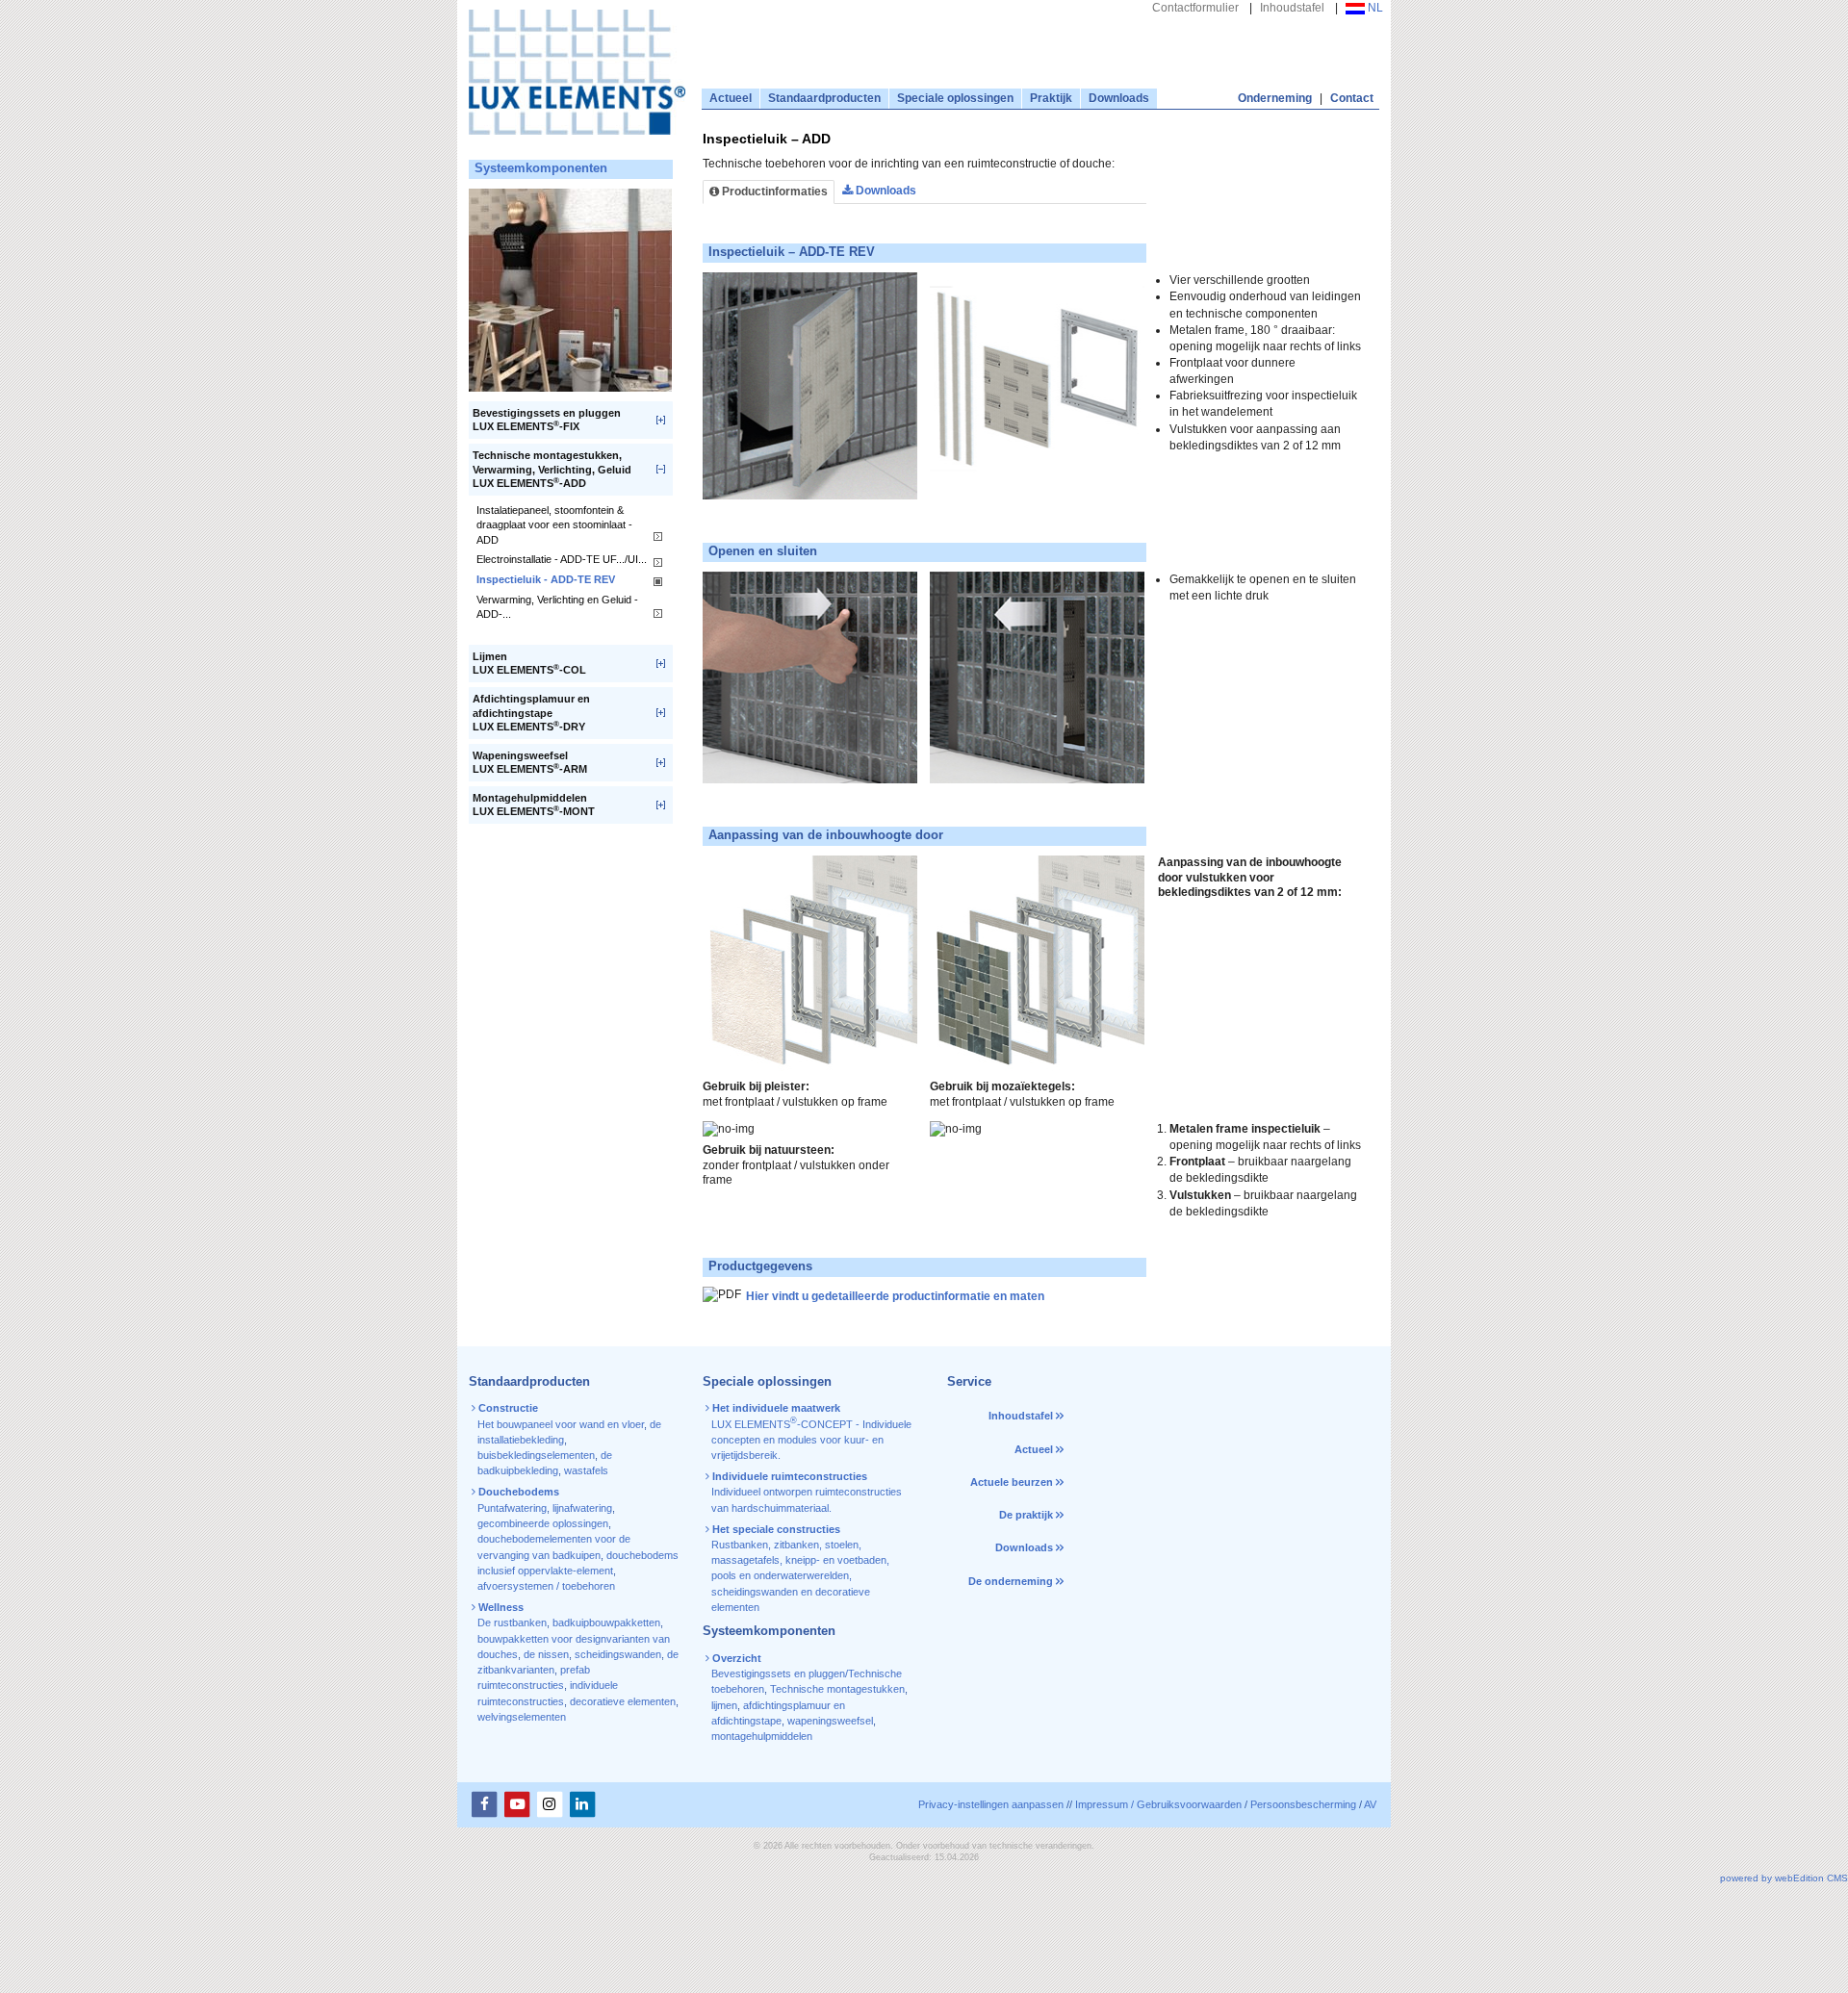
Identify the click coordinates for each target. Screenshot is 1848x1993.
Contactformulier (1195, 8)
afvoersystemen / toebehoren (546, 1586)
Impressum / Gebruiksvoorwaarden (1158, 1804)
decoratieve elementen (623, 1701)
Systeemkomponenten (541, 168)
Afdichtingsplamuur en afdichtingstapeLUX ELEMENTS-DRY (531, 713)
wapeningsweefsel (830, 1721)
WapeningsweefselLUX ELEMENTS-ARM (530, 763)
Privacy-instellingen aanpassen (991, 1804)
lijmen (724, 1705)
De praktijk (1026, 1515)
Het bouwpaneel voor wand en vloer (561, 1424)
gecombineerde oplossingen (543, 1523)
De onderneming (1011, 1581)
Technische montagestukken (837, 1689)
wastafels (586, 1470)
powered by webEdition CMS (1784, 1878)
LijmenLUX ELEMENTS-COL (529, 664)
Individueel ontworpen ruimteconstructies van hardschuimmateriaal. (806, 1492)
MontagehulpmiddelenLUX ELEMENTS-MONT (534, 805)
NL (1374, 8)
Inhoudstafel (1292, 8)
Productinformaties (773, 192)
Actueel (731, 98)
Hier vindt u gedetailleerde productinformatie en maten (897, 1296)
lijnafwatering (582, 1508)
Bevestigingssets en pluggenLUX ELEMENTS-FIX (547, 420)
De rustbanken (512, 1623)
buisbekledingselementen (536, 1455)
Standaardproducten (824, 98)
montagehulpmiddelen (762, 1736)
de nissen (546, 1654)
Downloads (1119, 98)
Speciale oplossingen (955, 98)
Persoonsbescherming (1303, 1804)
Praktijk (1051, 98)
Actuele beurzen (1012, 1482)
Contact (1352, 98)
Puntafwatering (512, 1508)
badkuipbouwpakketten (606, 1623)
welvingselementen (522, 1717)
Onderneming (1275, 98)
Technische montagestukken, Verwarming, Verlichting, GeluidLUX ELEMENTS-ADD (552, 469)
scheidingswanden (618, 1654)
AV (1370, 1804)
